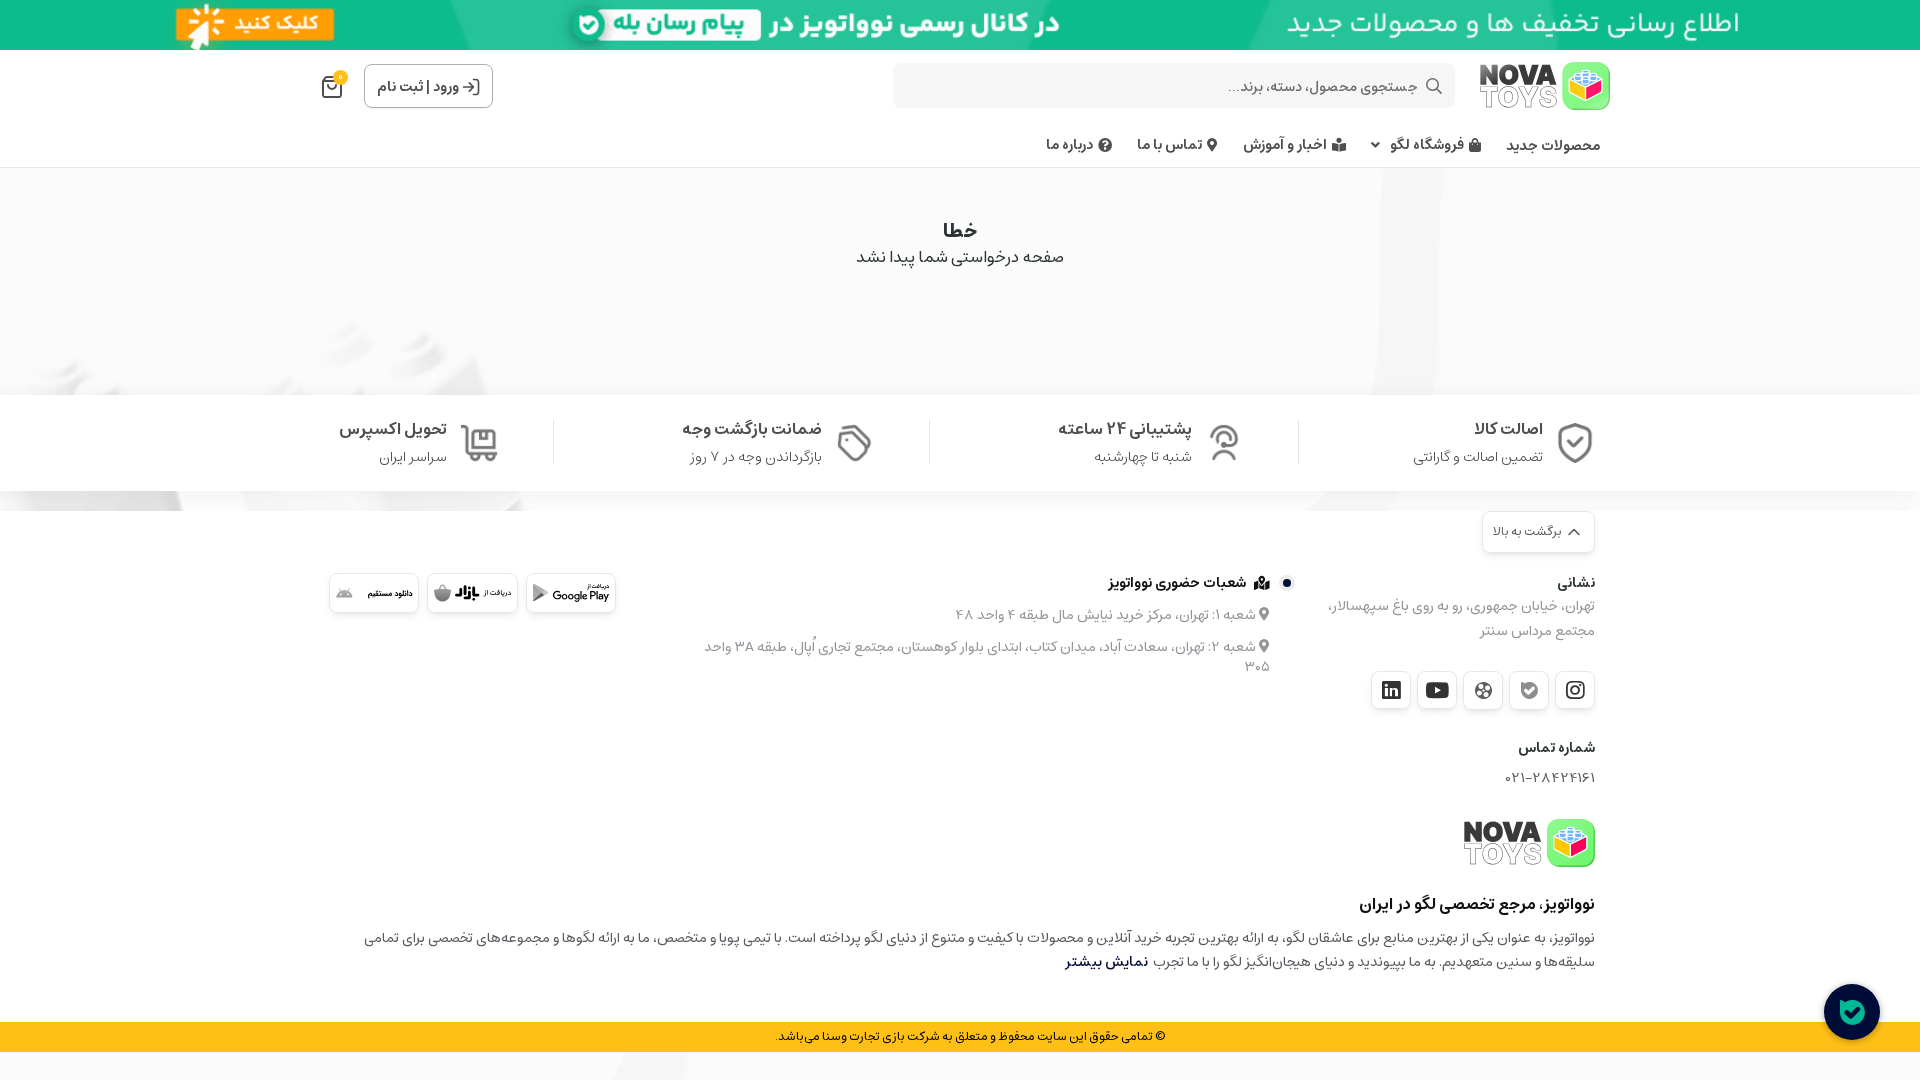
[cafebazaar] (472, 593)
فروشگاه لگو (1427, 145)
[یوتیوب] (1437, 690)
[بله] (1529, 690)
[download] (374, 593)
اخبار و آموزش (1285, 145)
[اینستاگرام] (1575, 690)
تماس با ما (1169, 145)
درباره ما (1069, 145)
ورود (446, 87)
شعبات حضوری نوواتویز (1177, 583)
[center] (1434, 86)
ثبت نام (400, 87)
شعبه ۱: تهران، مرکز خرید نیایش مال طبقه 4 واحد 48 (1107, 615)
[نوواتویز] (1529, 843)
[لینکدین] (1391, 690)
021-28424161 (1550, 778)
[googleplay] (571, 593)
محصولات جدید (1553, 146)
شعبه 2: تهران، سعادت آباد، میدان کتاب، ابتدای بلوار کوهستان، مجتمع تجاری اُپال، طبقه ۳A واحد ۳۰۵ (987, 657)
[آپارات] (1483, 690)
